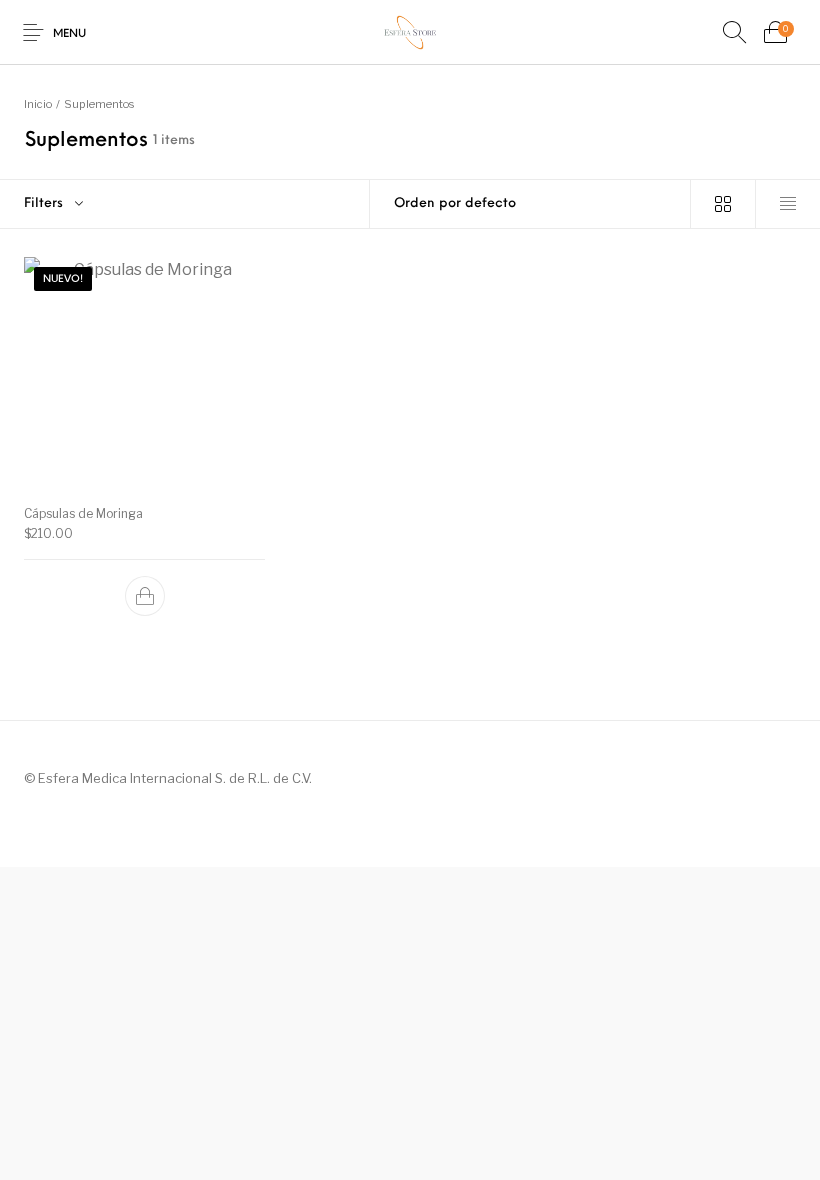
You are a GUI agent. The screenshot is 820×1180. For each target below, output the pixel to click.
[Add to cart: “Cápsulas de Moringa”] (145, 596)
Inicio (38, 104)
